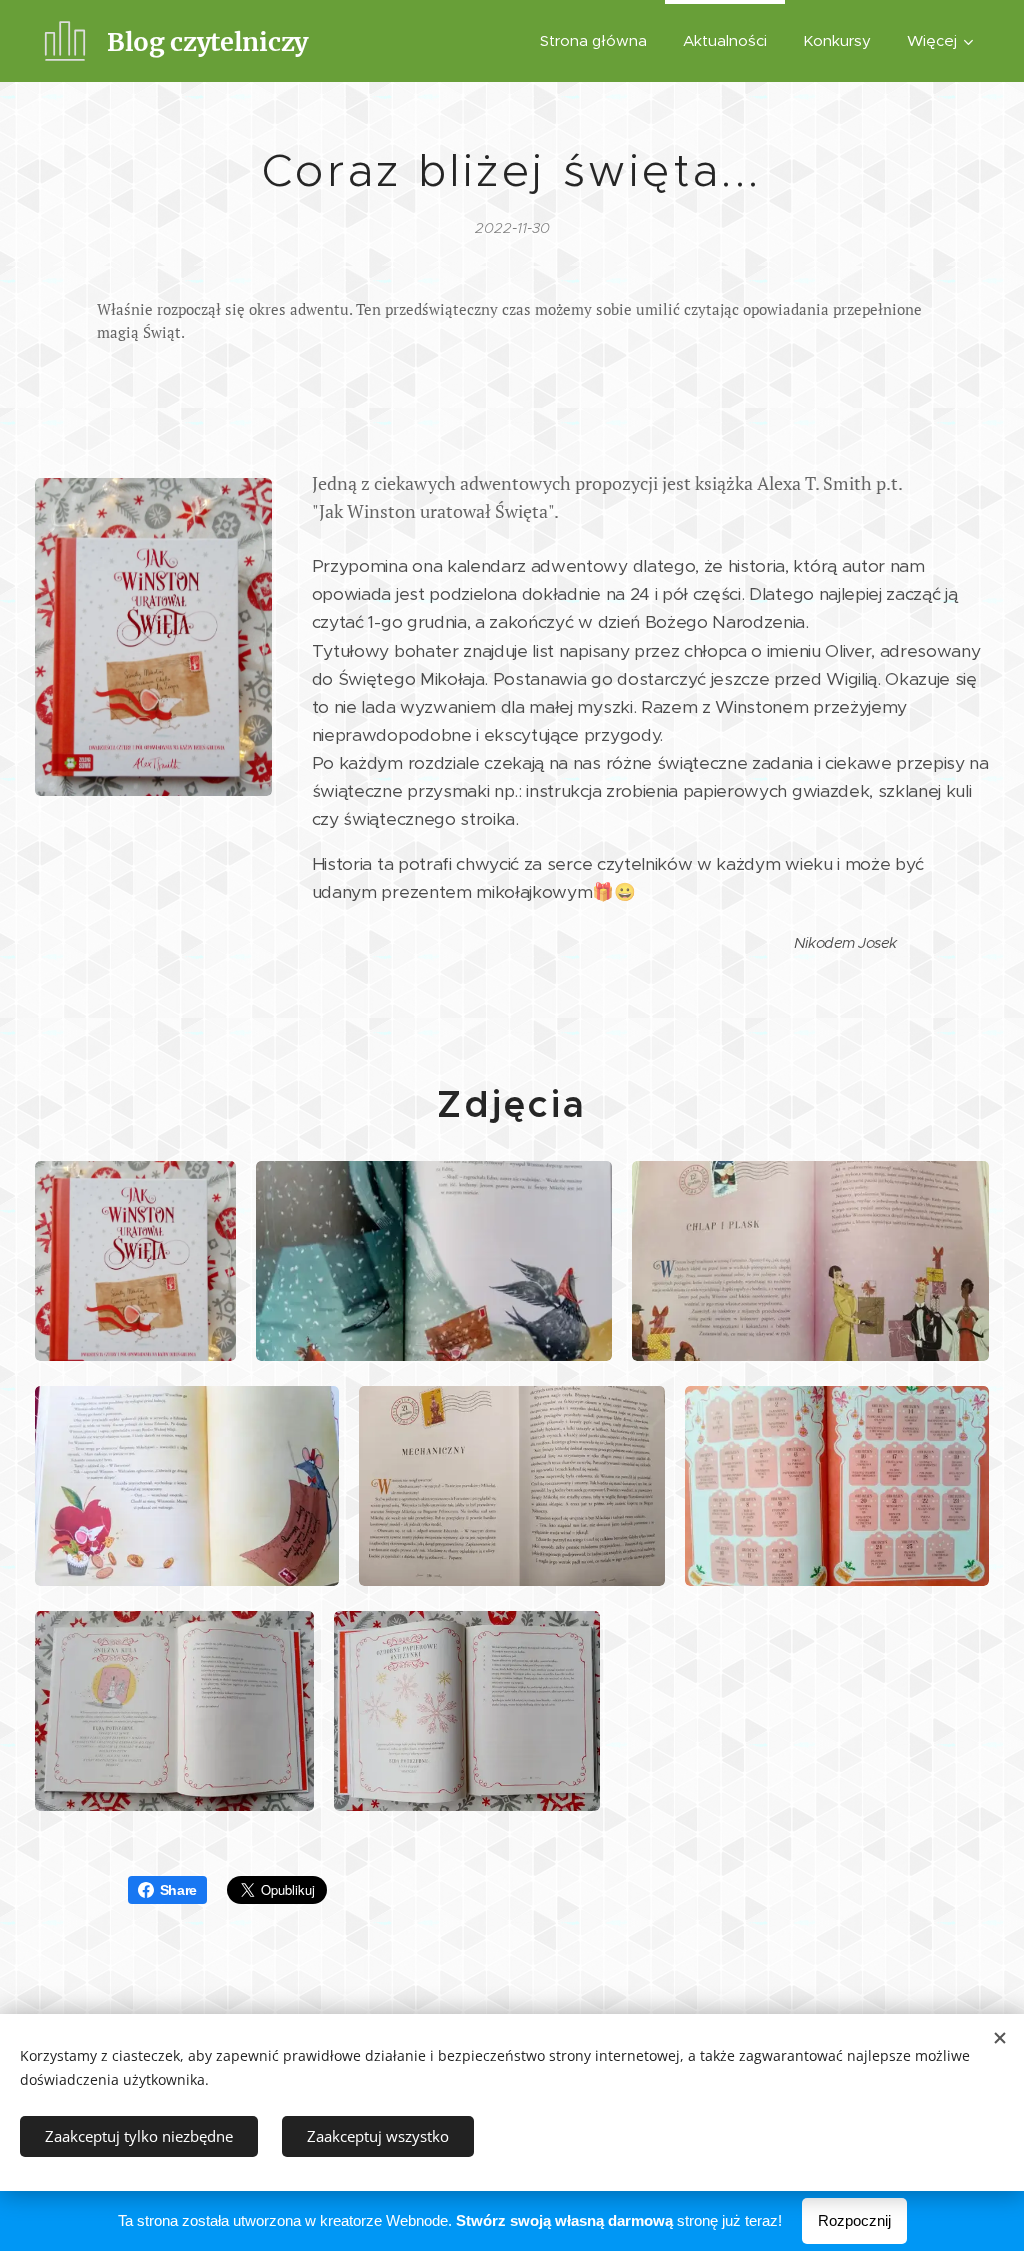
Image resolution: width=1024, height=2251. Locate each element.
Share (178, 1890)
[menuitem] (593, 41)
